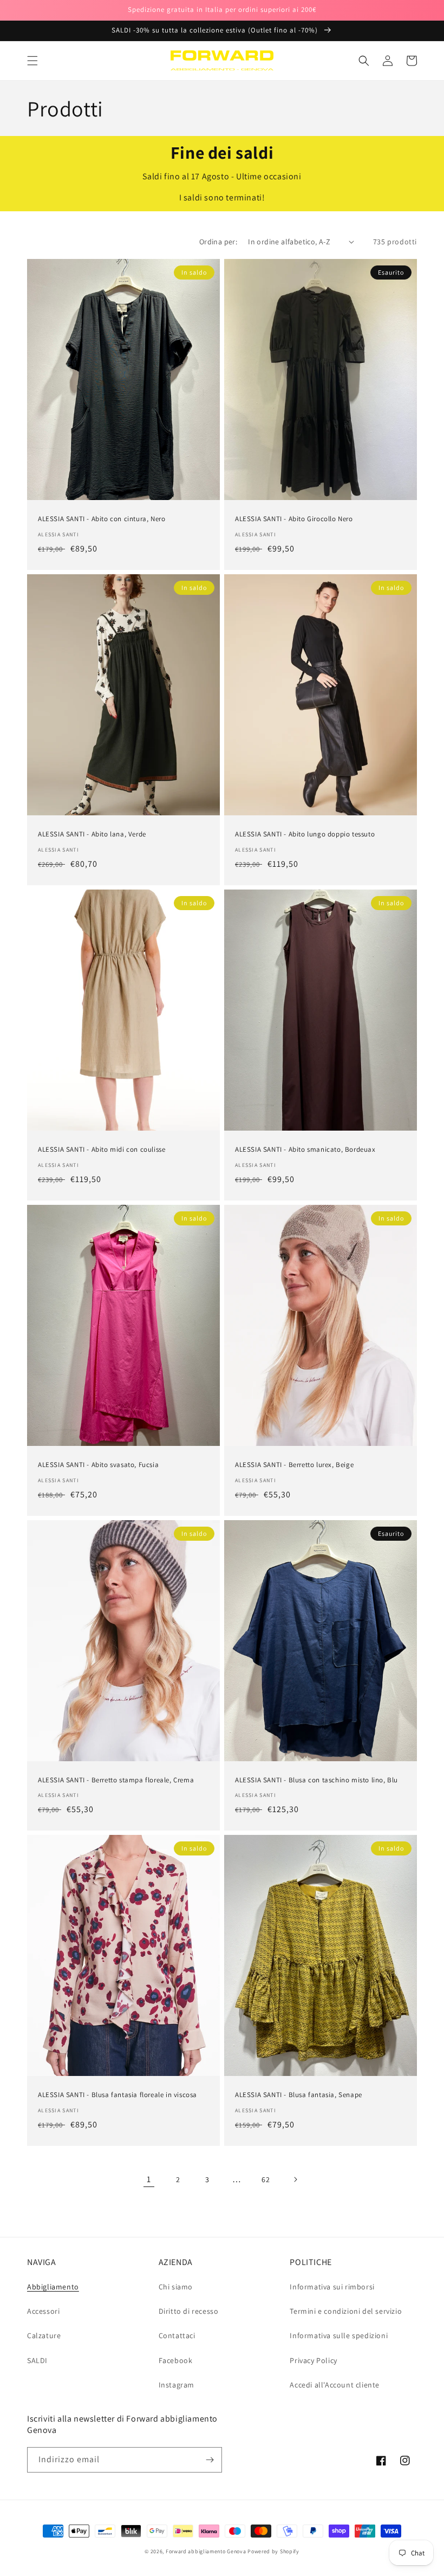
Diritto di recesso (189, 2311)
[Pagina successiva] (295, 2179)
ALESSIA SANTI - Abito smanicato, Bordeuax (305, 1150)
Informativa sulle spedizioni (339, 2335)
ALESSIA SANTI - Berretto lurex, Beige (294, 1465)
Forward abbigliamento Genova (206, 2551)
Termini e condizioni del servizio (346, 2311)
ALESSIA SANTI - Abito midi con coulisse (102, 1150)
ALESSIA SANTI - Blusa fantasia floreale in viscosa (117, 2095)
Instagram (177, 2385)
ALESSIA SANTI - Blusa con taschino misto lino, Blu (316, 1780)
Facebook (176, 2360)
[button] (32, 61)
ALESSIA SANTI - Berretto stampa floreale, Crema (116, 1780)
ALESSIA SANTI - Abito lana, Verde (92, 834)
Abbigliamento (53, 2287)
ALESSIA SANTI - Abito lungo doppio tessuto (305, 834)
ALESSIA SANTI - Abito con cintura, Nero (102, 519)
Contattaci (177, 2335)
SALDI (37, 2360)
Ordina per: (218, 242)
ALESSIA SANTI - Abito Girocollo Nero (294, 519)
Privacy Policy (313, 2360)
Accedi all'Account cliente (335, 2385)
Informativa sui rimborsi (332, 2287)
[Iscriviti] (210, 2460)
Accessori (43, 2311)
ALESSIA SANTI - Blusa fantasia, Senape (299, 2095)
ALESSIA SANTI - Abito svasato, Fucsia (98, 1465)
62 (266, 2179)
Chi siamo (176, 2287)
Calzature (44, 2335)
